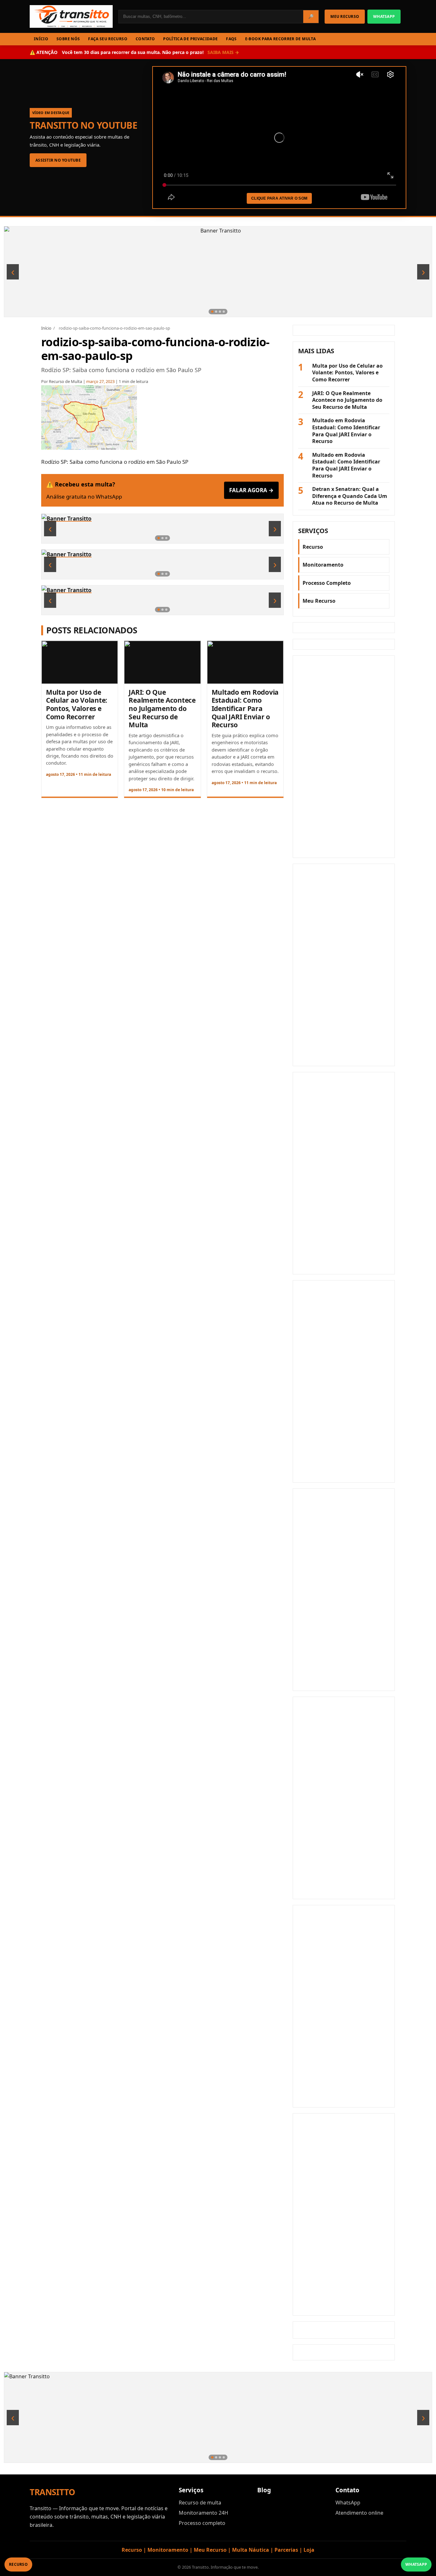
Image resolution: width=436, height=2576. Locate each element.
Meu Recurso (319, 601)
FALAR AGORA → (251, 490)
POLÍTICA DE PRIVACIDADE (190, 39)
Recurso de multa (200, 2503)
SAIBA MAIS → (223, 52)
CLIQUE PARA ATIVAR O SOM (279, 198)
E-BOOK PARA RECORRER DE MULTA (280, 39)
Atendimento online (359, 2513)
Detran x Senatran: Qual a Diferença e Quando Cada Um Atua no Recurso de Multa (350, 496)
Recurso (313, 547)
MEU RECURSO (345, 16)
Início (46, 328)
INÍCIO (41, 39)
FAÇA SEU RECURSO (108, 39)
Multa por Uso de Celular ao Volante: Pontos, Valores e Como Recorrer (77, 704)
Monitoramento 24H (203, 2513)
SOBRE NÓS (68, 39)
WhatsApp (348, 2503)
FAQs (231, 39)
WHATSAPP (384, 16)
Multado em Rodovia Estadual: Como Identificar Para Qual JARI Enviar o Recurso (245, 708)
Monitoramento (323, 565)
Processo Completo (327, 583)
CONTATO (145, 39)
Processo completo (202, 2523)
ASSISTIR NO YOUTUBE (58, 160)
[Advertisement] (344, 757)
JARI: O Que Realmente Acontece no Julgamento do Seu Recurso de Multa (162, 708)
